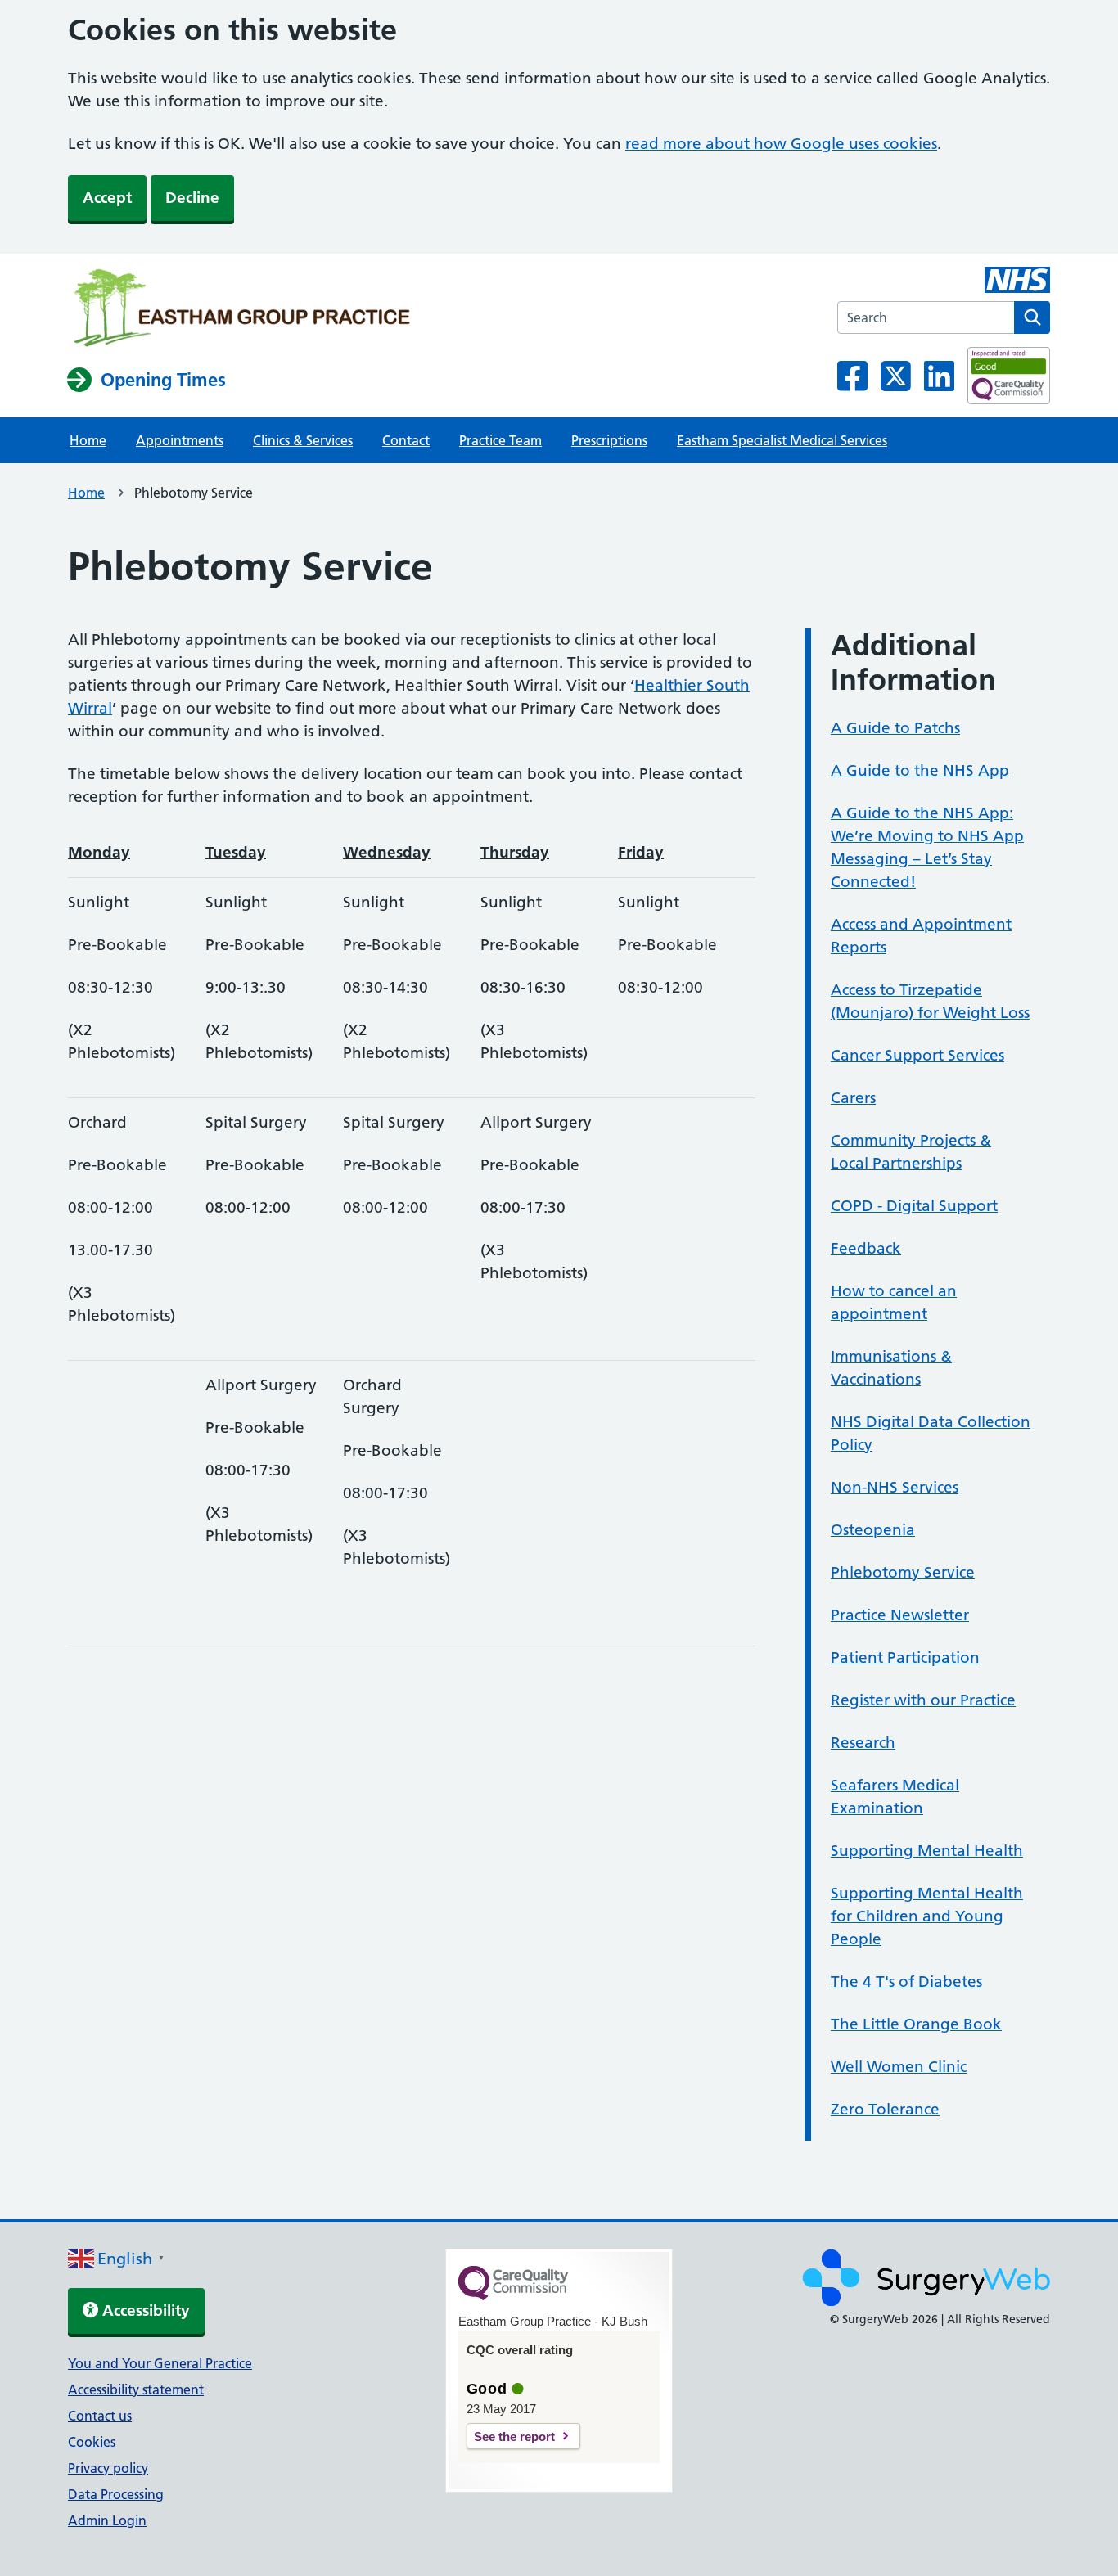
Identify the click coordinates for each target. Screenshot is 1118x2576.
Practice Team (500, 440)
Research (863, 1743)
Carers (853, 1098)
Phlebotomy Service (903, 1572)
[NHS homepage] (241, 309)
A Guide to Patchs (895, 728)
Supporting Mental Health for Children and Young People (927, 1916)
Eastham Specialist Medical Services (782, 440)
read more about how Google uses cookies (781, 144)
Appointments (180, 440)
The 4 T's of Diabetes (906, 1982)
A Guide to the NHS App (920, 770)
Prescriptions (609, 440)
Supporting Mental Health (927, 1851)
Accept (107, 198)
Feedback (866, 1248)
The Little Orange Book (916, 2024)
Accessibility (144, 2310)
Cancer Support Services (917, 1055)
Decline (192, 198)
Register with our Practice (923, 1700)
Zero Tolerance (885, 2109)
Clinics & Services (303, 440)
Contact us (100, 2416)
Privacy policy (108, 2468)
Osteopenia (873, 1530)
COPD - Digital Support (914, 1206)
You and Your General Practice (160, 2363)
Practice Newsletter (900, 1615)
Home (88, 440)
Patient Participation (905, 1657)
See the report (514, 2436)
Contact (406, 440)
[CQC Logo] (513, 2296)
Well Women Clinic (899, 2067)
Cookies (92, 2442)
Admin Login (107, 2520)
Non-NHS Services (895, 1487)
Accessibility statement (136, 2389)
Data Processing (116, 2494)
